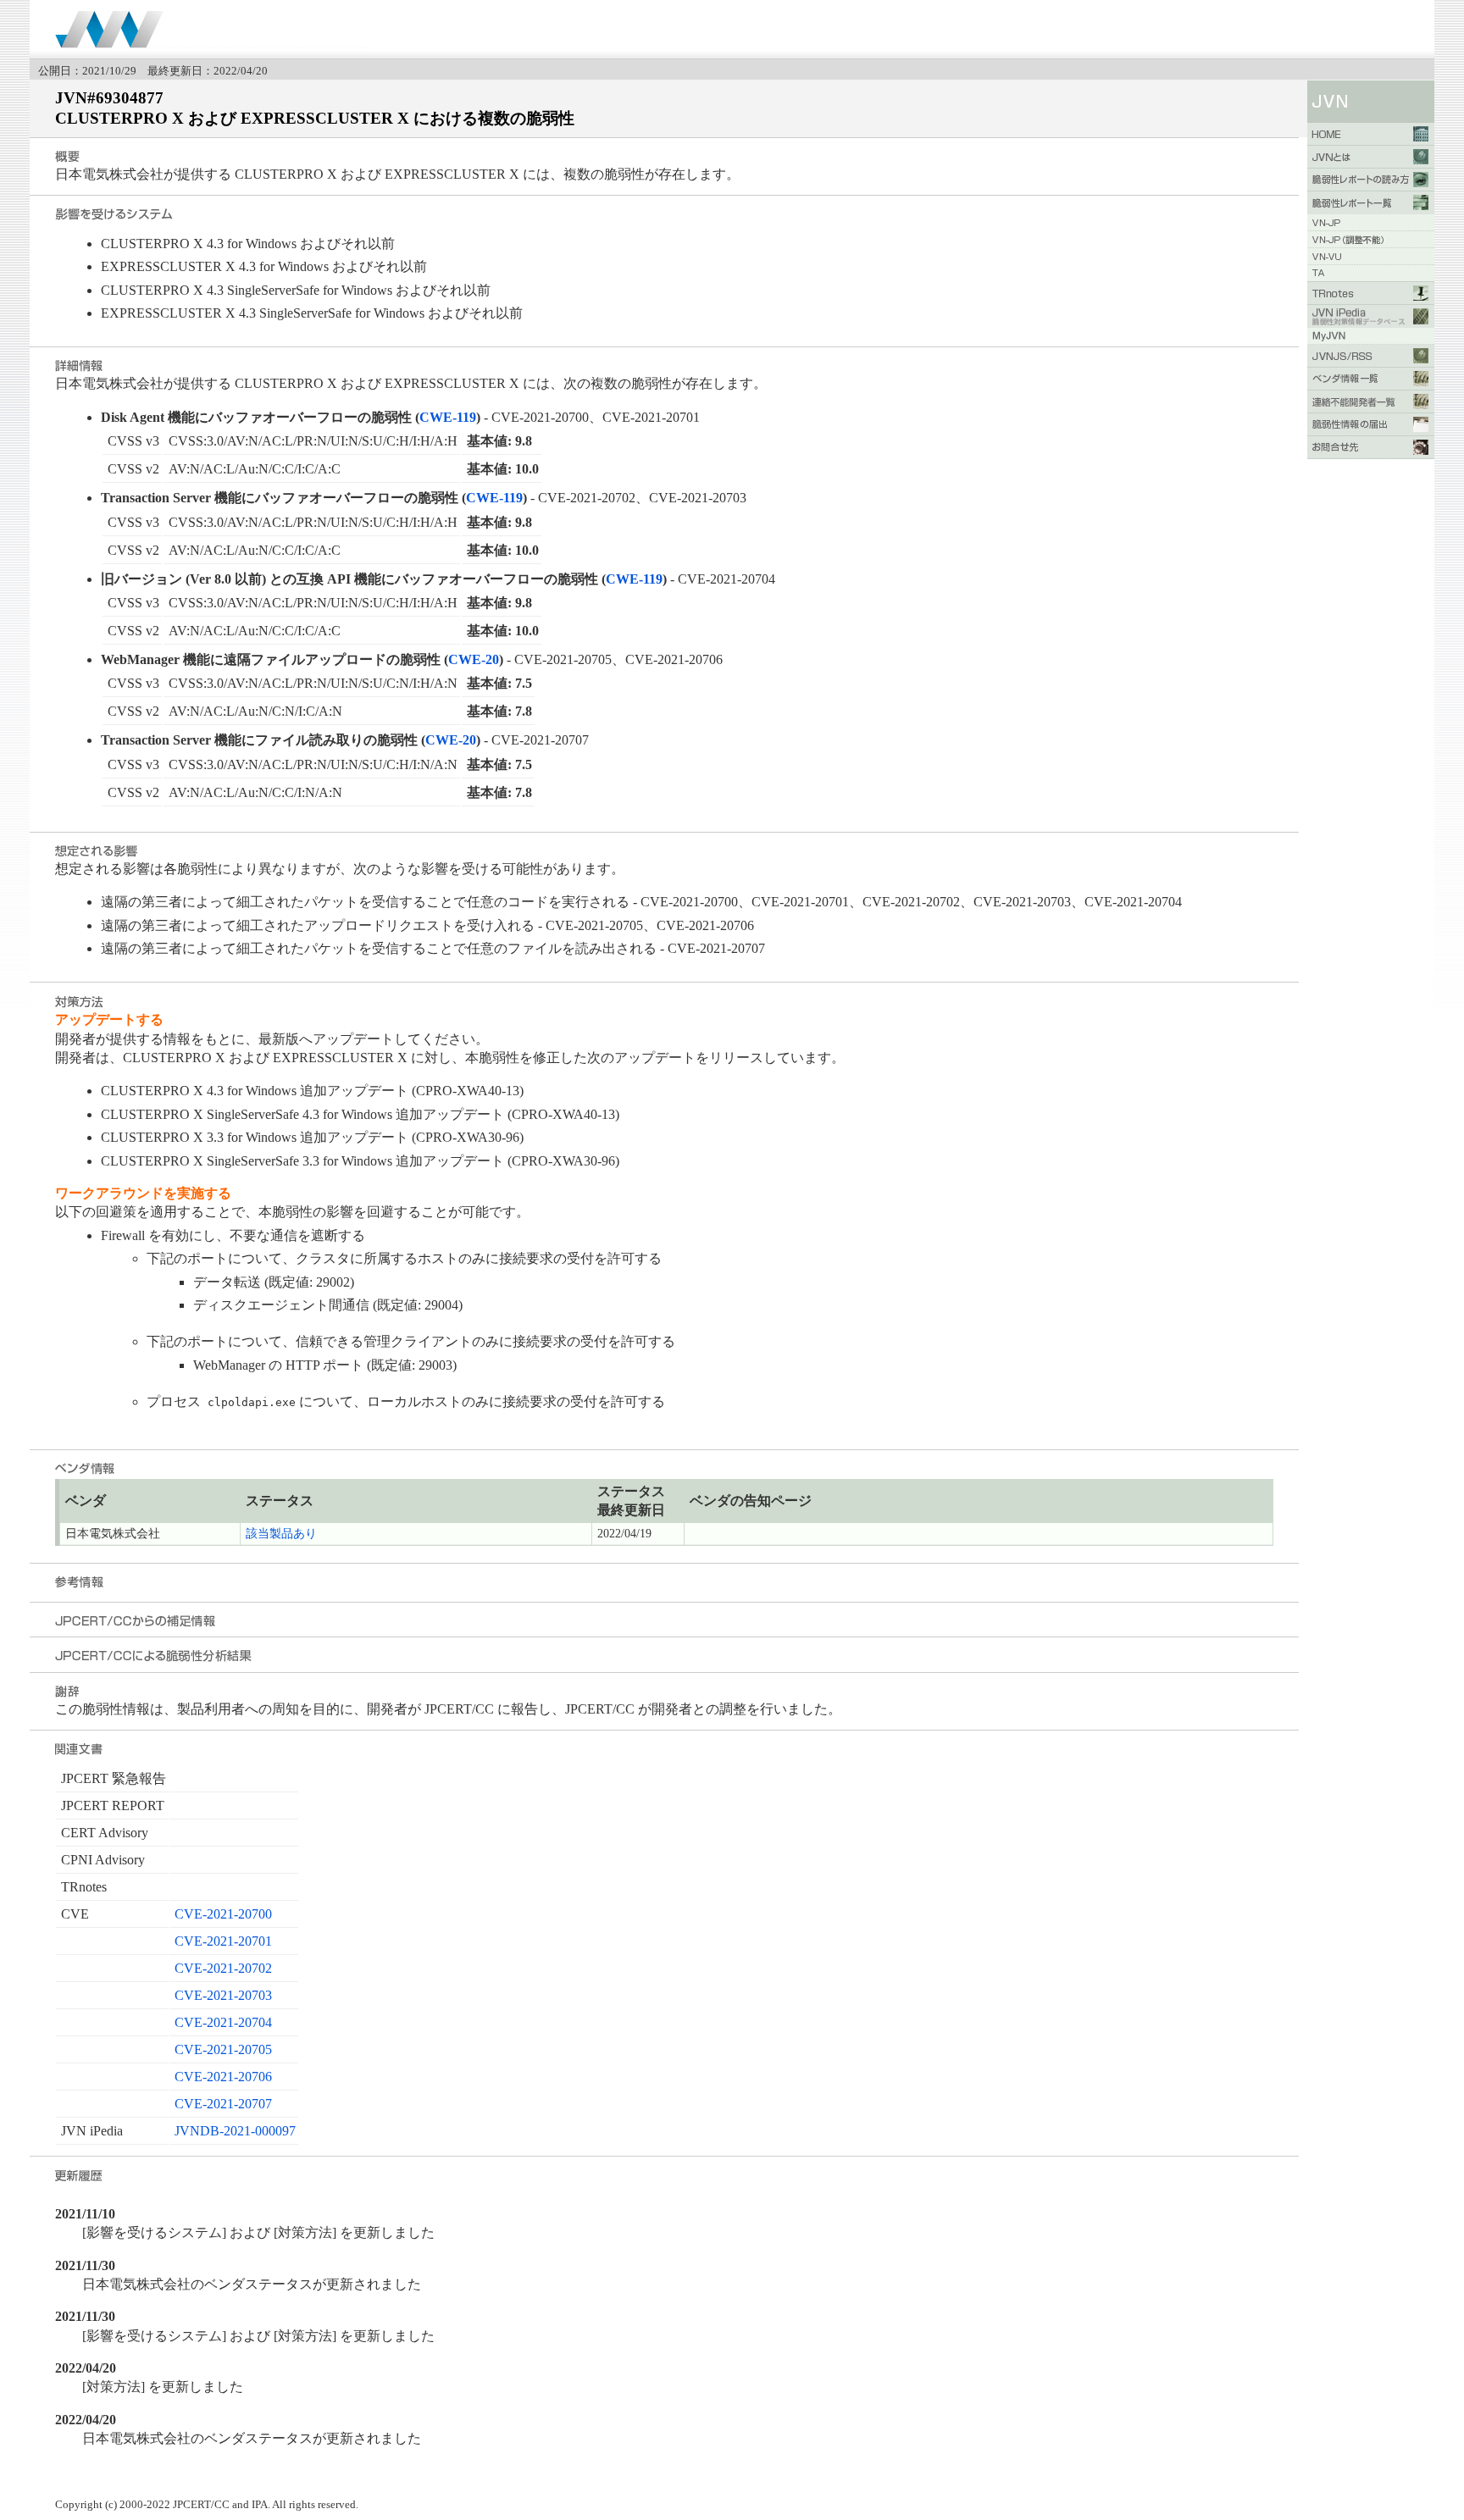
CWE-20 (474, 659)
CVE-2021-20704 (223, 2022)
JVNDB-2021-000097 (235, 2131)
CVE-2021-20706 (223, 2077)
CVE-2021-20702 (223, 1968)
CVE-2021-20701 (223, 1941)
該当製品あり (281, 1534)
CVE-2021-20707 (223, 2104)
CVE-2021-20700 (223, 1914)
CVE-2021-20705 (223, 2049)
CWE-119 (448, 417)
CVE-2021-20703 (223, 1995)
